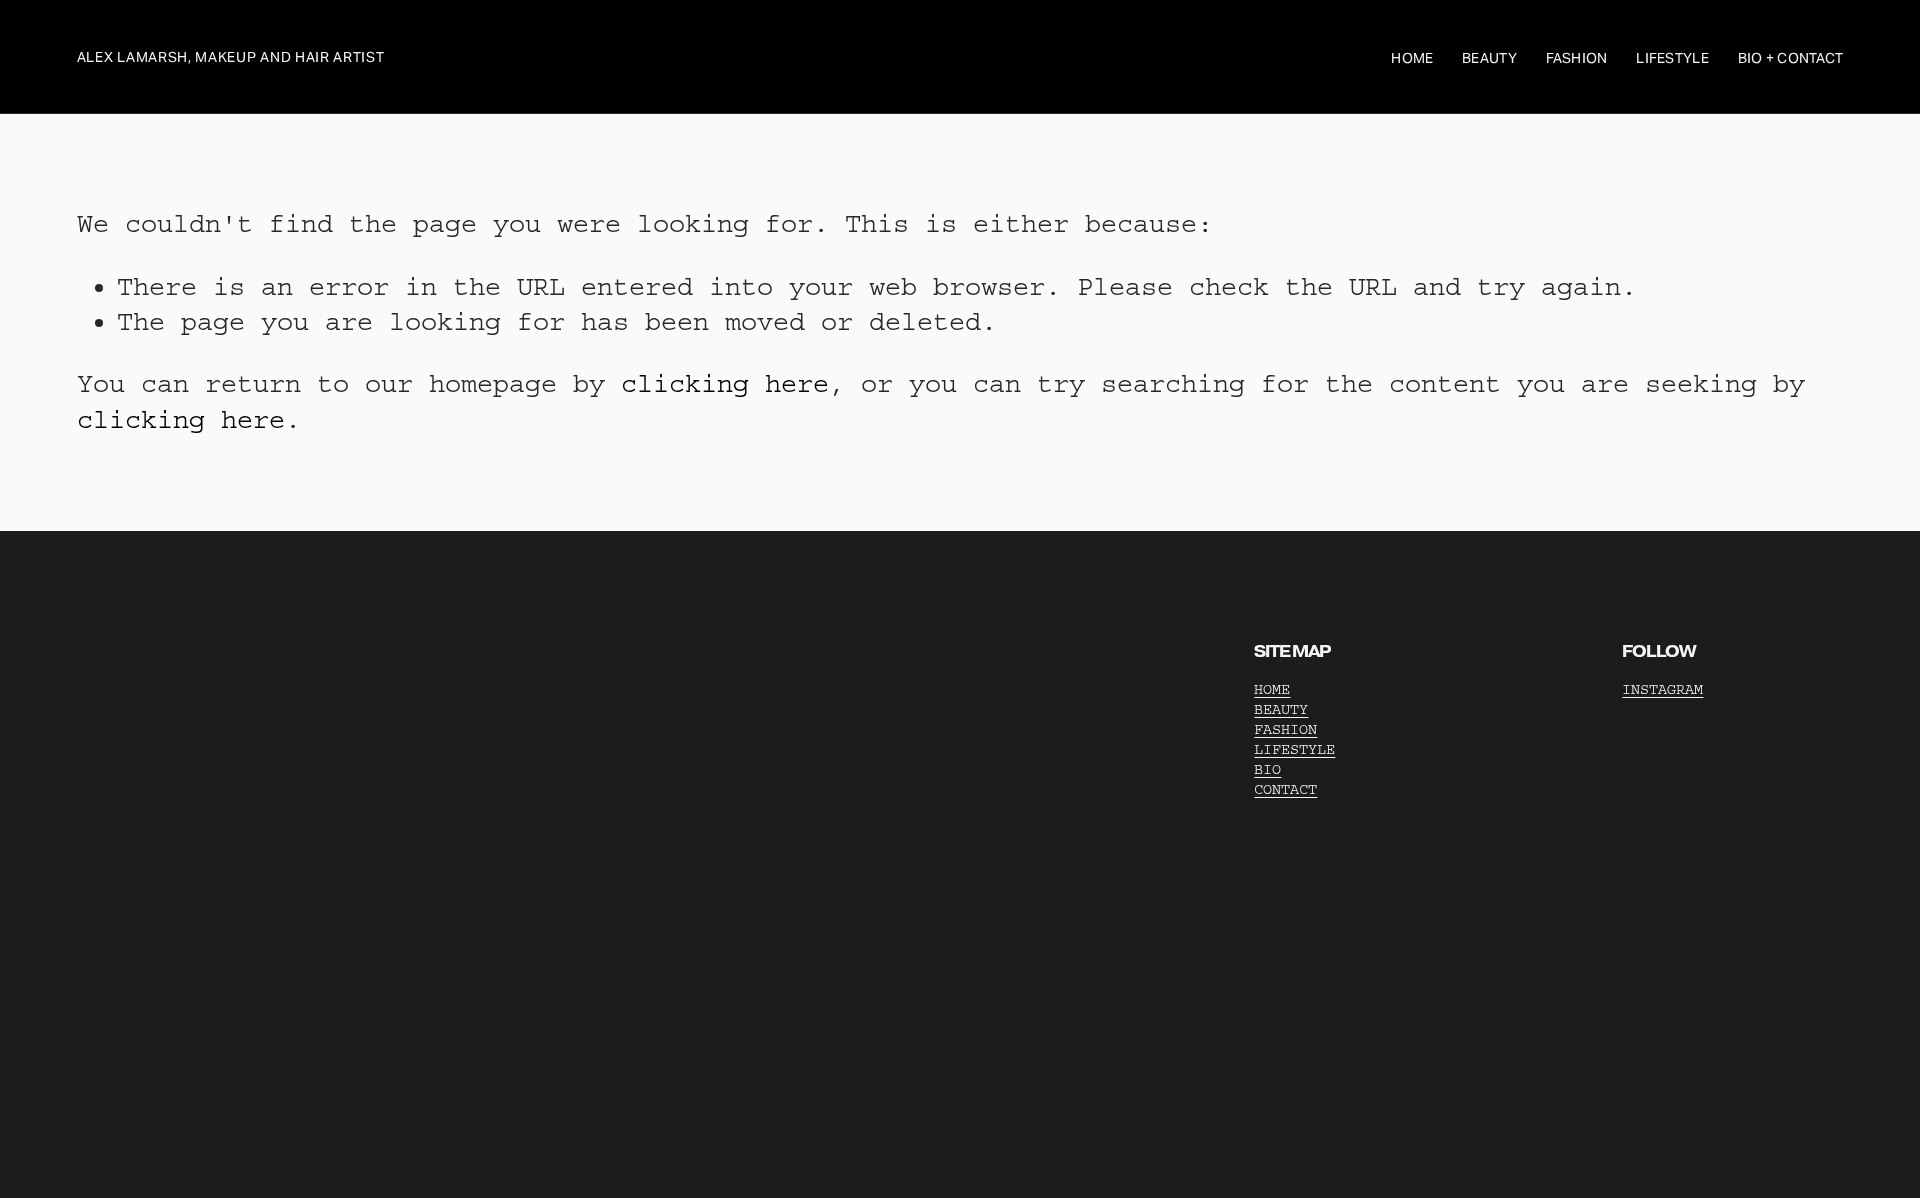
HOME (1272, 689)
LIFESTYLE (1294, 749)
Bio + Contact (1791, 58)
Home (1412, 58)
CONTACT (1285, 789)
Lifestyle (1672, 58)
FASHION (1285, 729)
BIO (1267, 769)
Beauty (1489, 58)
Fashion (1577, 58)
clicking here (725, 384)
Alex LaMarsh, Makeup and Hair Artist (231, 57)
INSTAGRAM (1662, 689)
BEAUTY (1281, 709)
